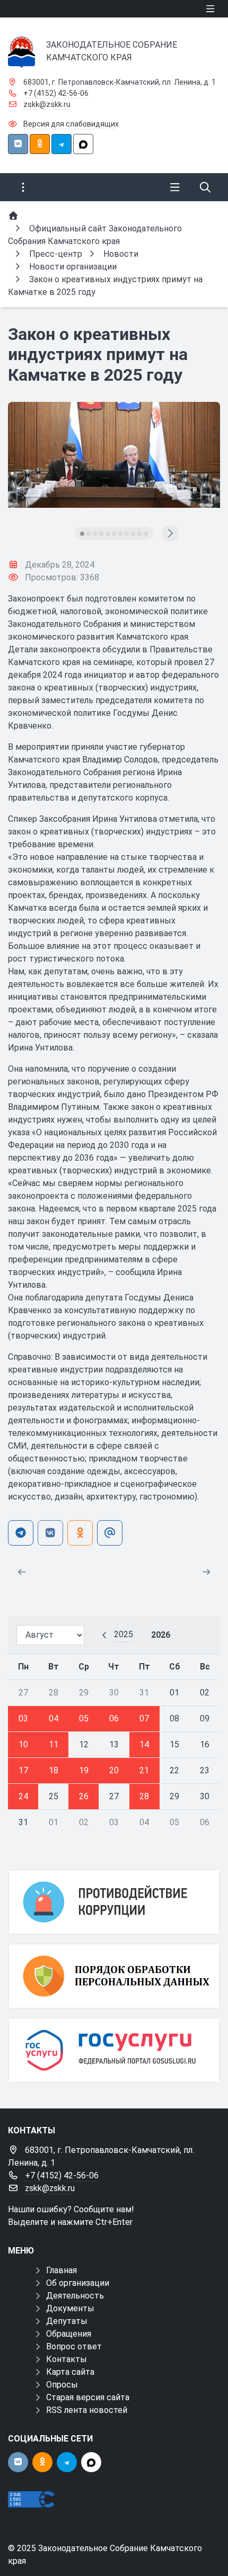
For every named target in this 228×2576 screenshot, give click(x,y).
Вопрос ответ (74, 2346)
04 (54, 1718)
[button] (82, 534)
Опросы (62, 2385)
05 (84, 1718)
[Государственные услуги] (114, 2050)
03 (23, 1718)
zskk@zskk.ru (47, 104)
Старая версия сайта (88, 2397)
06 (114, 1718)
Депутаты (67, 2321)
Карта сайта (70, 2372)
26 (84, 1796)
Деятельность (75, 2296)
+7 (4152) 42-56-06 (56, 93)
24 (23, 1796)
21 (144, 1770)
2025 (124, 1634)
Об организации (78, 2283)
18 (54, 1770)
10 (23, 1744)
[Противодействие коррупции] (114, 1902)
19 (84, 1770)
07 (144, 1718)
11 (54, 1744)
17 (23, 1770)
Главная (62, 2270)
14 (144, 1744)
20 (114, 1770)
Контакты (67, 2359)
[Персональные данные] (114, 1976)
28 (144, 1796)
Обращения (69, 2334)
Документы (70, 2308)
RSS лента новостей (87, 2410)
